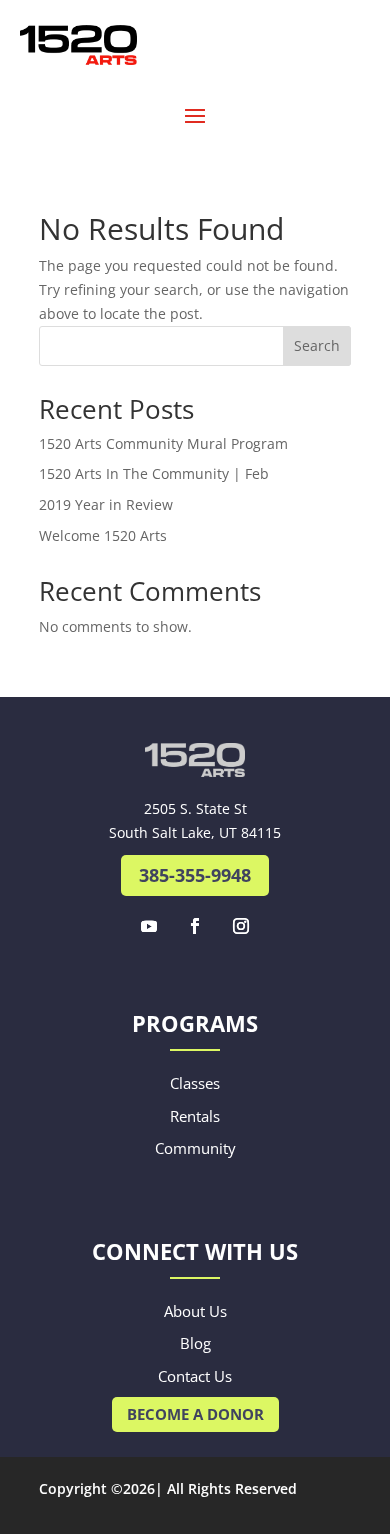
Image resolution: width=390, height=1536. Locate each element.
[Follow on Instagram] (241, 926)
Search (317, 345)
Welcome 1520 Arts (103, 535)
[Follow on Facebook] (195, 926)
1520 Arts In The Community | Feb (154, 473)
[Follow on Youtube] (149, 926)
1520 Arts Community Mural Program (163, 443)
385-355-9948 (195, 875)
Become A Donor (195, 1414)
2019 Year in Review (106, 504)
